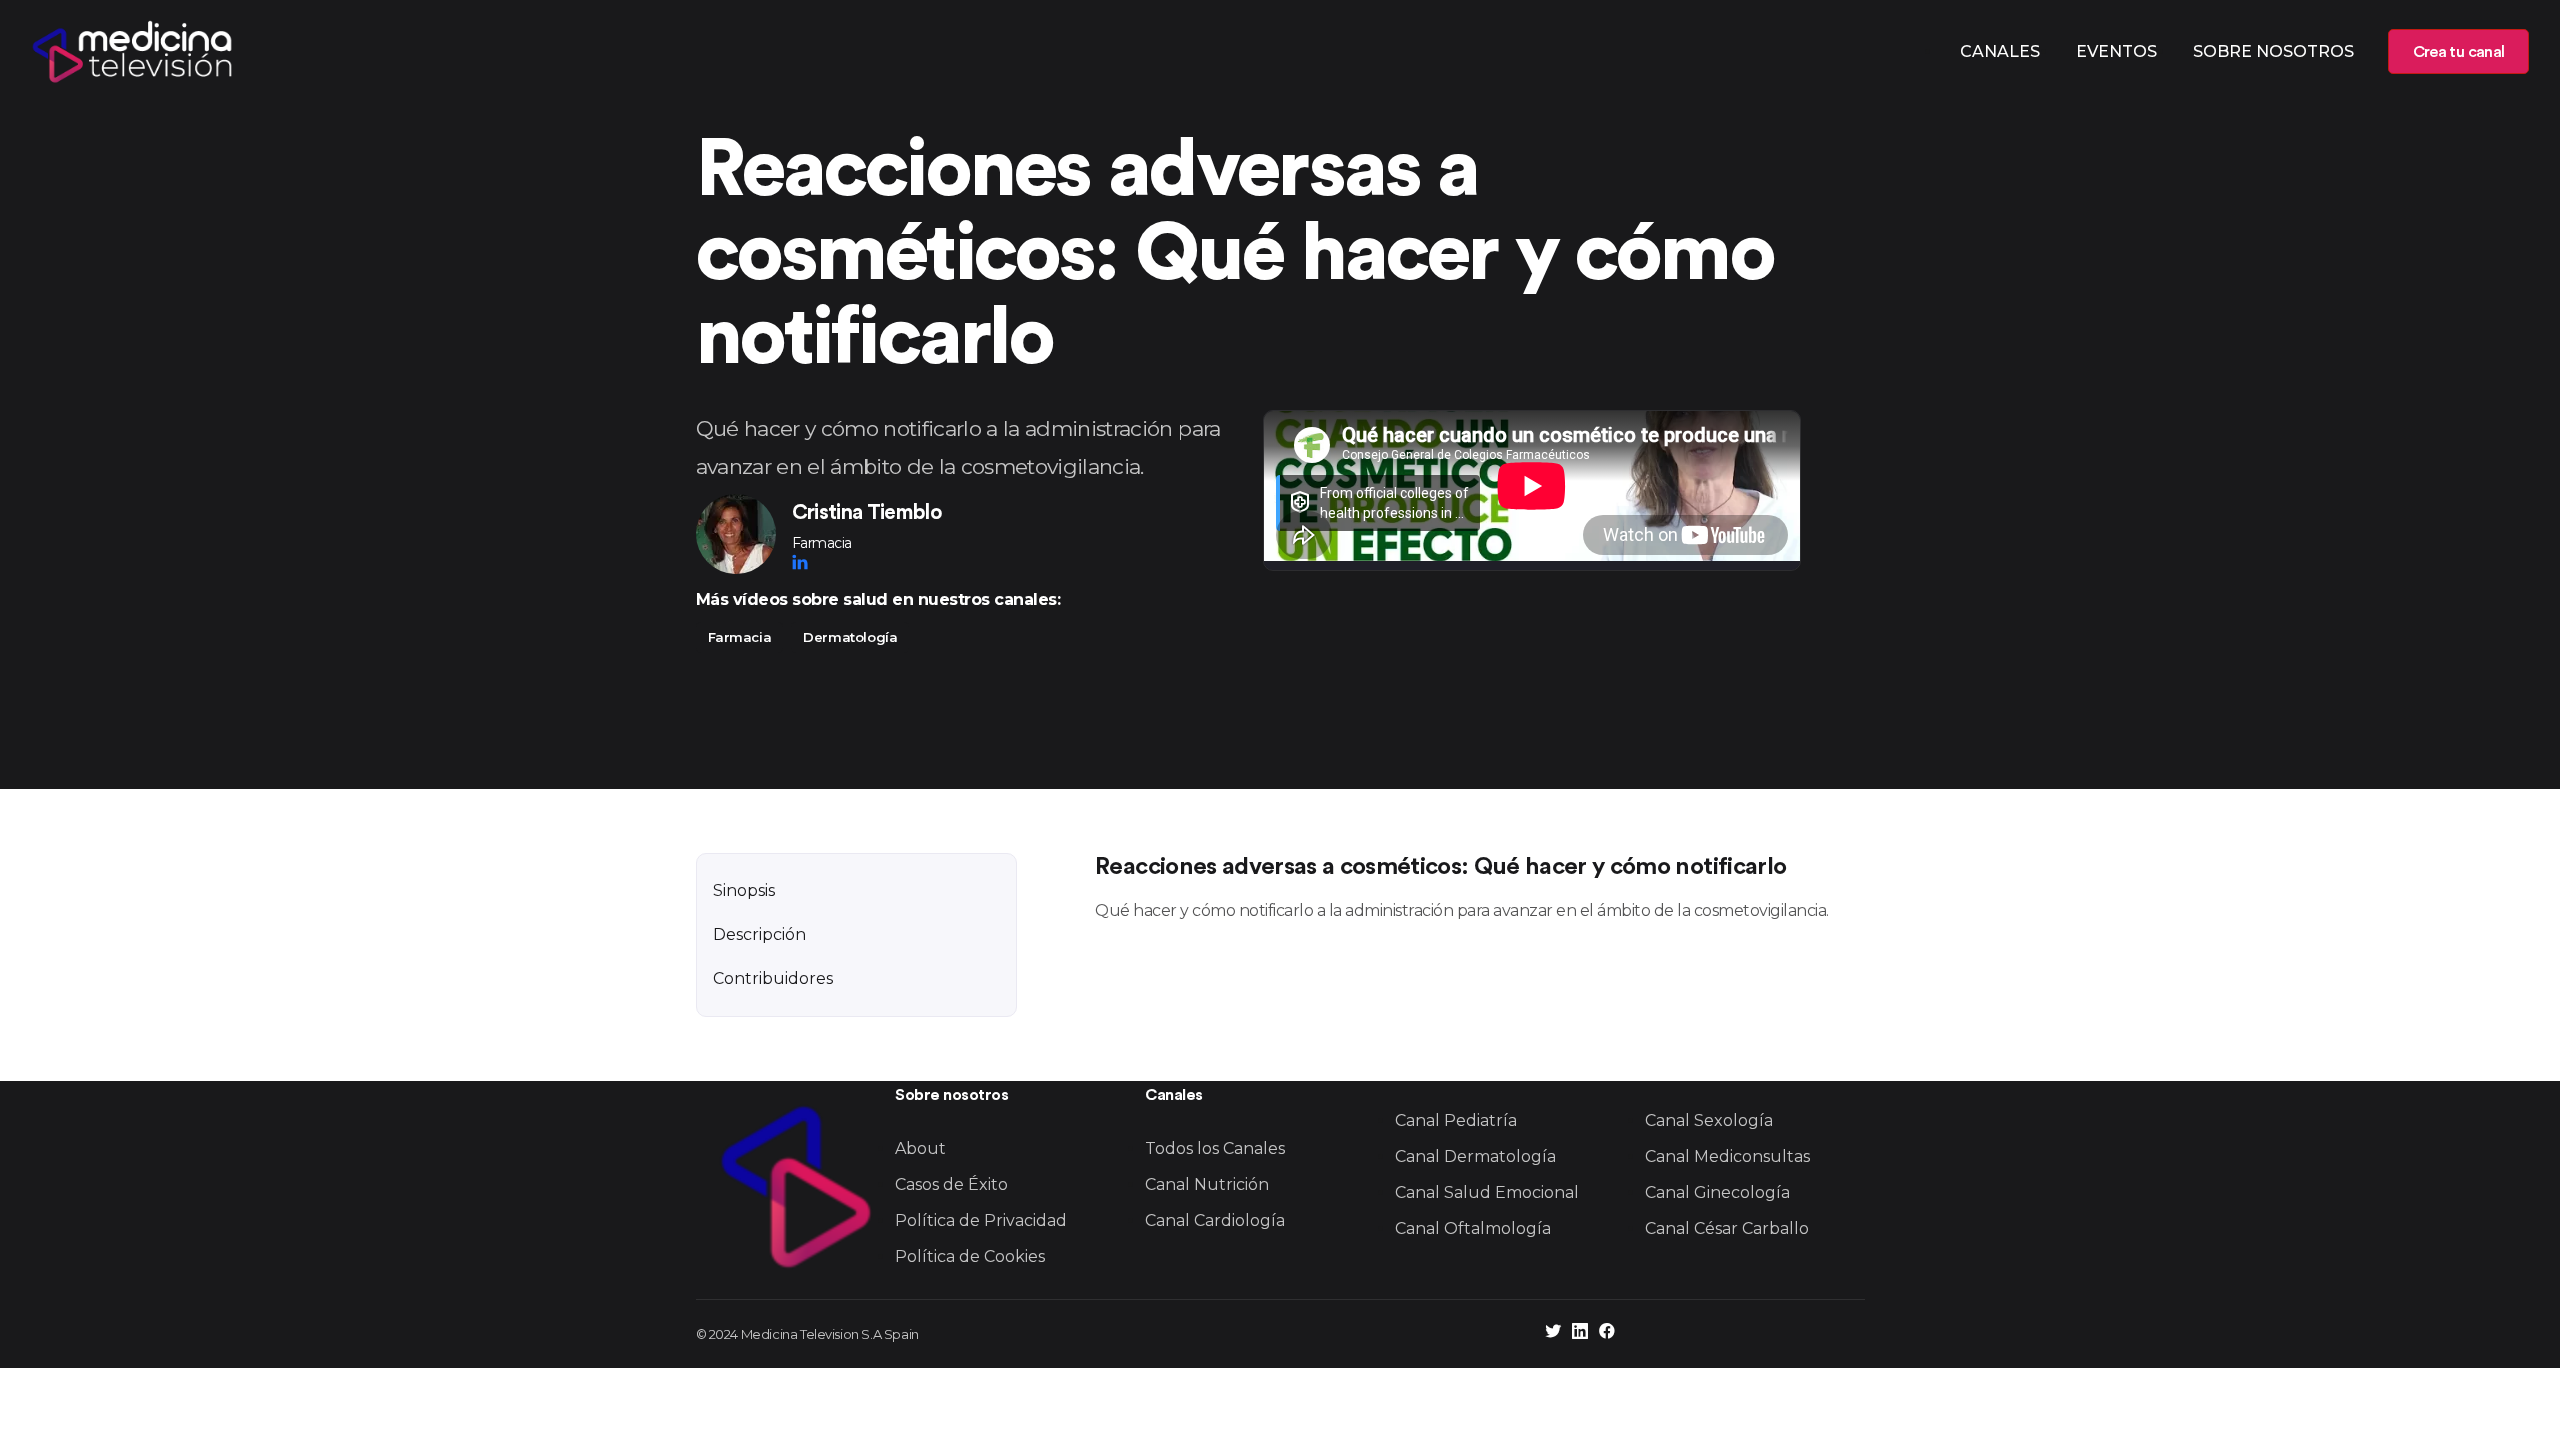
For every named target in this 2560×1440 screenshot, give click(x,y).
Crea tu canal (2458, 52)
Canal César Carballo (1727, 1228)
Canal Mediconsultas (1727, 1156)
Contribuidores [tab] (773, 978)
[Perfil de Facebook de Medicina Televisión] (1607, 1333)
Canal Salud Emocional (1487, 1192)
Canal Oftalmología (1473, 1228)
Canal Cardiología (1215, 1220)
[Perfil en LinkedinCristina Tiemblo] (800, 562)
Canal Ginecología (1717, 1192)
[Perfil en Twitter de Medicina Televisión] (1553, 1333)
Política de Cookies (970, 1256)
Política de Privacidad (981, 1220)
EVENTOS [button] (2116, 51)
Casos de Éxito (951, 1184)
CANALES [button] (2000, 51)
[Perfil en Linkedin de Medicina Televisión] (1580, 1333)
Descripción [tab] (759, 934)
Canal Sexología (1709, 1120)
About (920, 1148)
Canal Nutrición (1207, 1184)
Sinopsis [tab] (744, 890)
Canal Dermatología (1475, 1156)
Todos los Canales (1215, 1148)
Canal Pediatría (1456, 1120)
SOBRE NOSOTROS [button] (2273, 51)
